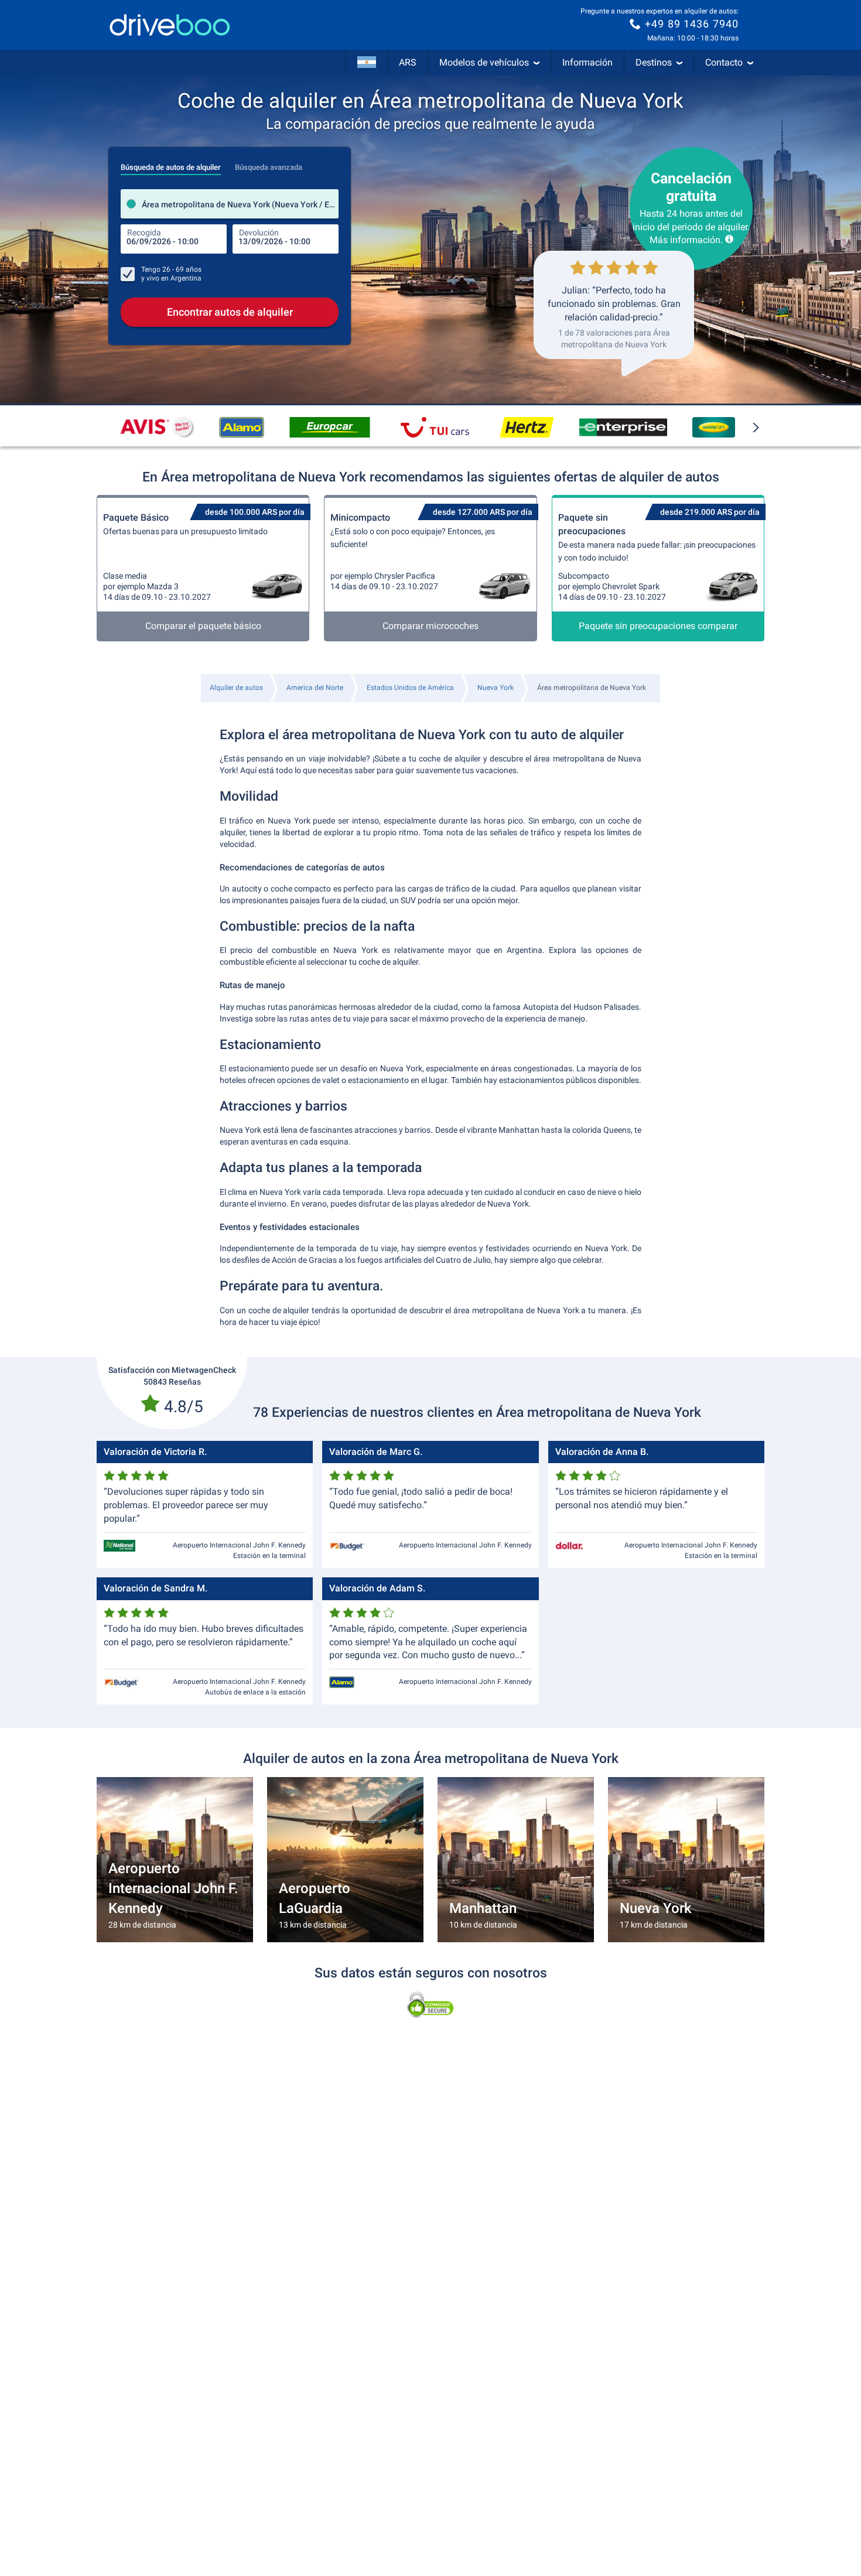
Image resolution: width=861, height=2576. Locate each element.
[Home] (170, 25)
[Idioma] (367, 63)
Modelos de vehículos (484, 62)
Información (587, 62)
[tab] (171, 164)
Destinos (654, 62)
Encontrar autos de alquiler (230, 312)
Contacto (724, 62)
